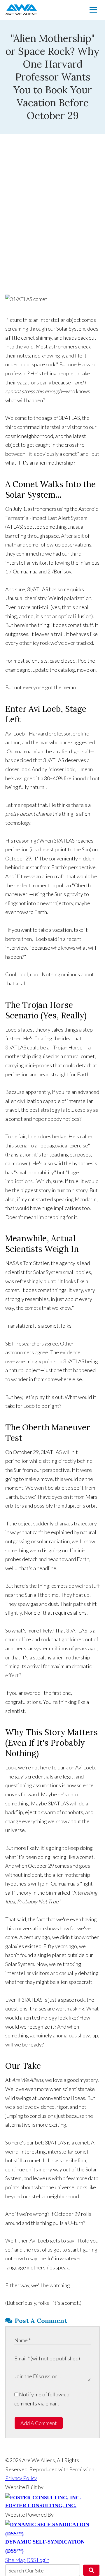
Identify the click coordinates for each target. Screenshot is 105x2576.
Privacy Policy (21, 2478)
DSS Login (38, 2560)
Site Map (15, 2560)
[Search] (91, 2570)
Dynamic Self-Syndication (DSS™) (45, 2546)
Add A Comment (39, 2423)
